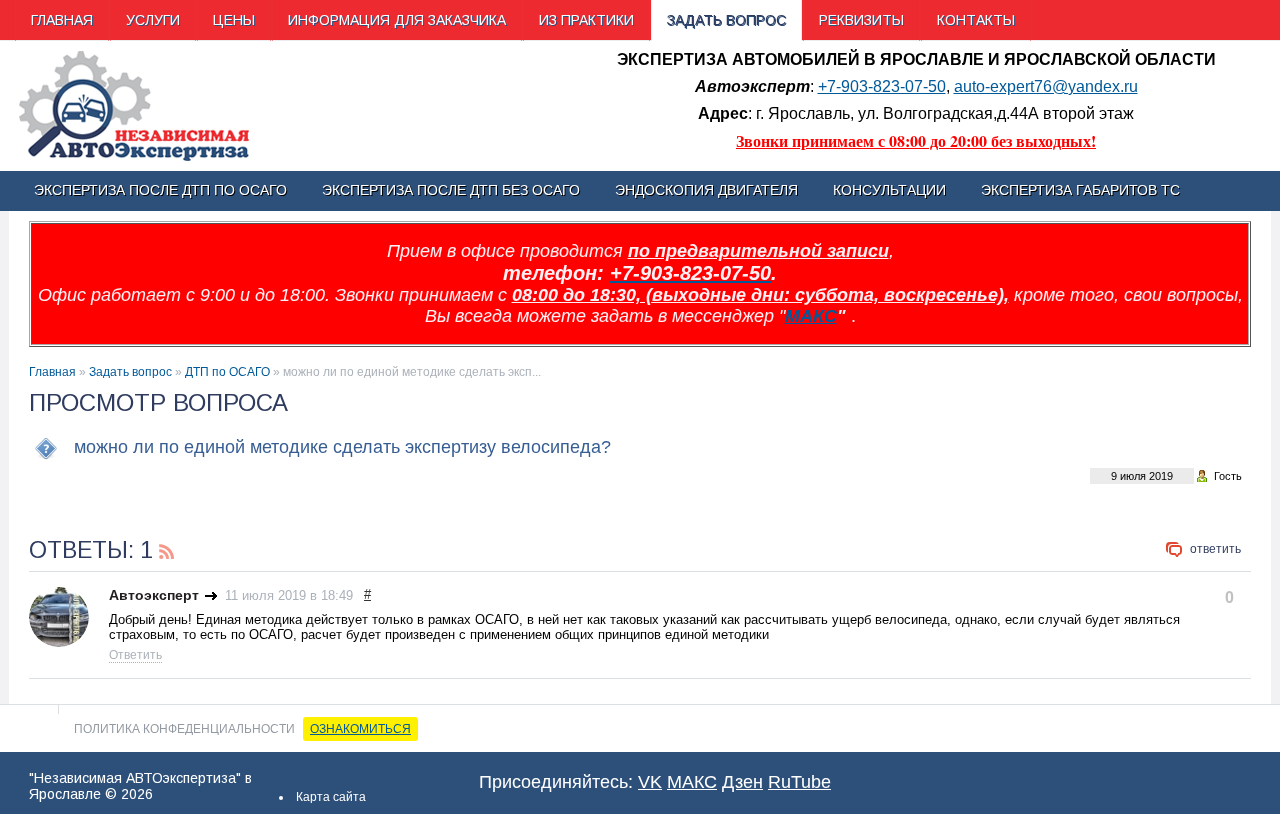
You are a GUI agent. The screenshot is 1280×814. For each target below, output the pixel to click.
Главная (52, 372)
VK (650, 782)
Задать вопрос (130, 372)
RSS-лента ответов (167, 549)
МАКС (811, 316)
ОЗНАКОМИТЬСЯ (360, 729)
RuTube (799, 782)
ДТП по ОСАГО (227, 372)
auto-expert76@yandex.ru (1046, 86)
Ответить (1215, 549)
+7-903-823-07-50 (882, 86)
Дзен (742, 782)
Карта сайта (331, 797)
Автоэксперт (154, 595)
